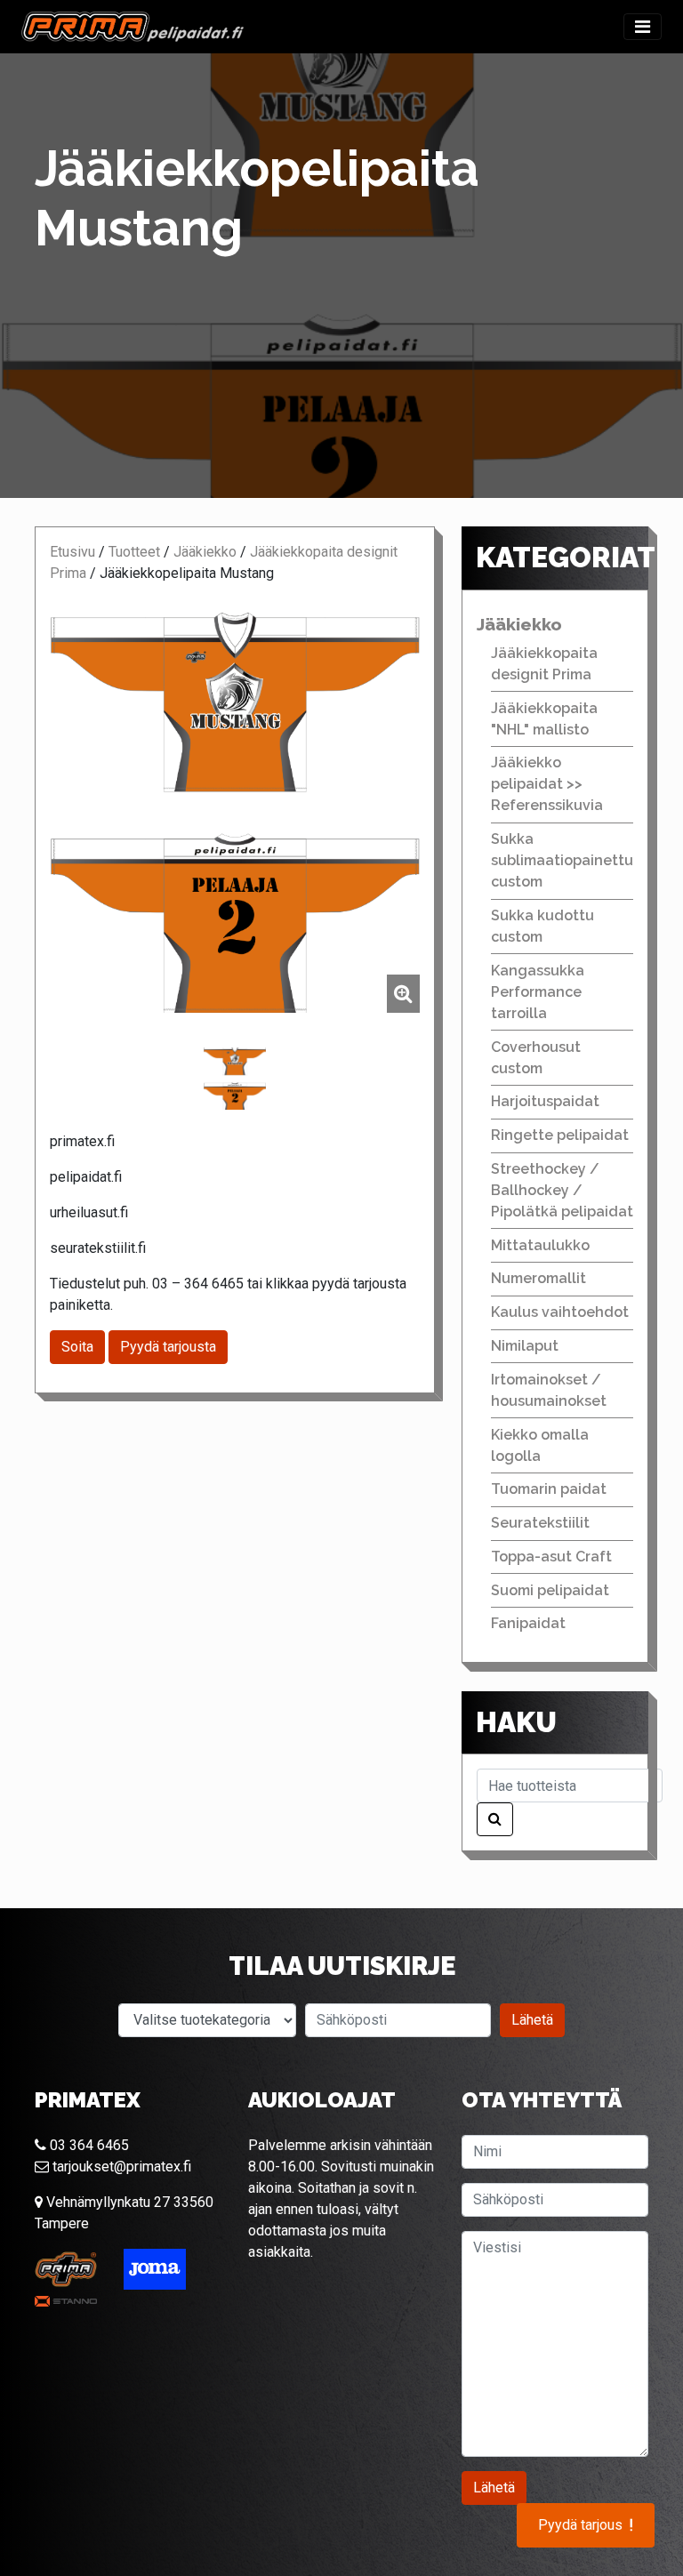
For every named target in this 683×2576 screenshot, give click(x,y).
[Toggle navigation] (643, 27)
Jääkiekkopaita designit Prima (544, 664)
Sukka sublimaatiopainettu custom (562, 860)
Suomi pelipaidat (550, 1590)
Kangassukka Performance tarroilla (538, 992)
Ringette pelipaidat (560, 1135)
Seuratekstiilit (540, 1523)
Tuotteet (134, 552)
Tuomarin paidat (549, 1489)
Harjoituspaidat (545, 1101)
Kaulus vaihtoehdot (560, 1312)
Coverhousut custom (536, 1058)
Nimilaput (525, 1346)
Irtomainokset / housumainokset (549, 1390)
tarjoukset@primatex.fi (120, 2167)
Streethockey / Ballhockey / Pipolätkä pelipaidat (562, 1190)
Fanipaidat (528, 1623)
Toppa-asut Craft (551, 1557)
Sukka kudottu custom (542, 926)
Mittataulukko (540, 1245)
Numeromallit (538, 1278)
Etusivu (72, 552)
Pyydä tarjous (586, 2525)
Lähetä (532, 2020)
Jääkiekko (205, 552)
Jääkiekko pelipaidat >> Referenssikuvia (547, 784)
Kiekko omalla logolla (540, 1445)
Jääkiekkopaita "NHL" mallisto (544, 719)
